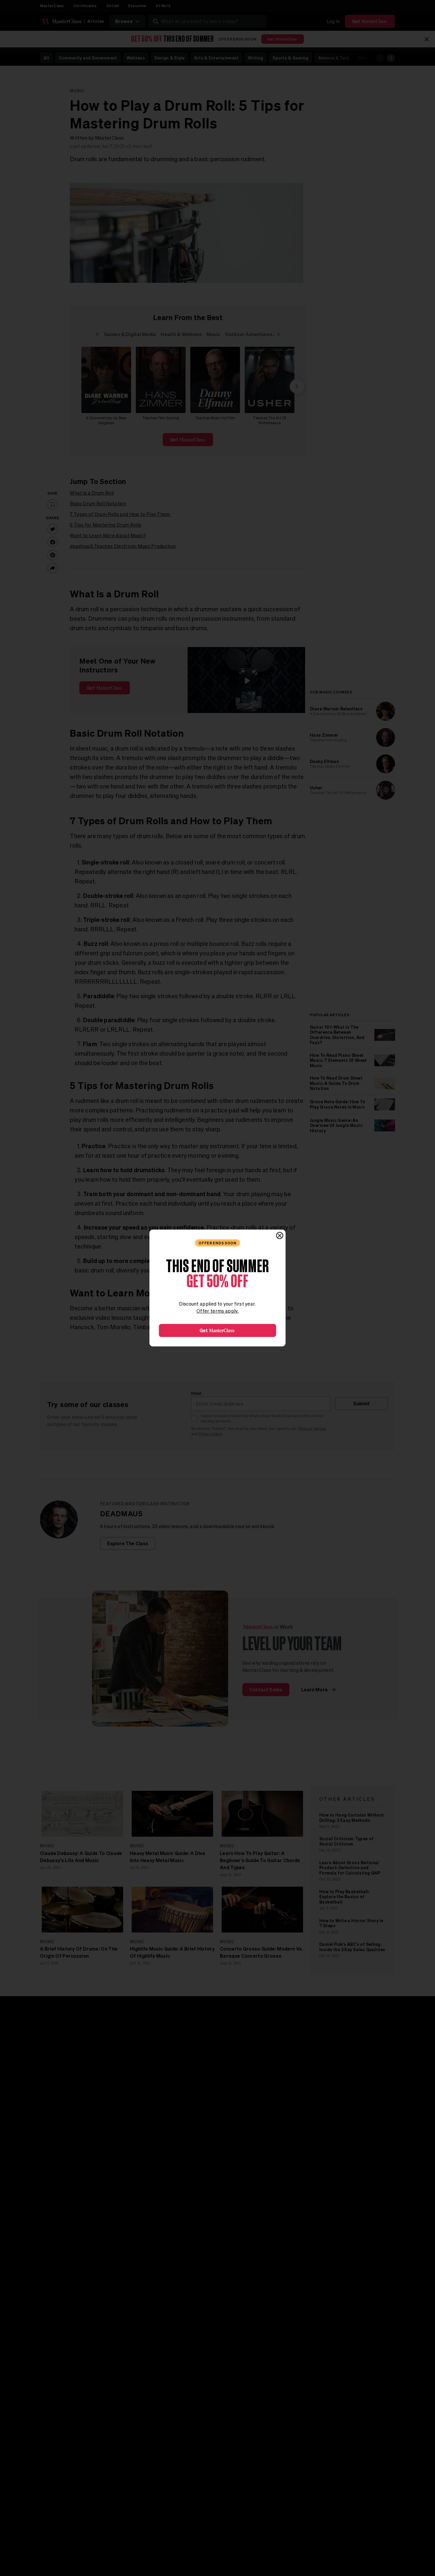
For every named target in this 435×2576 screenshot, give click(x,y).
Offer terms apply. (217, 1311)
